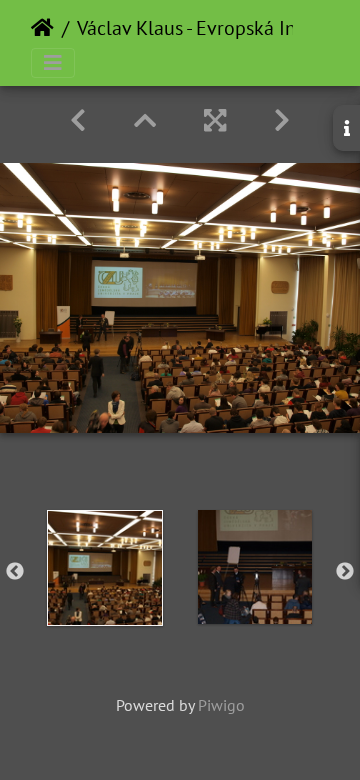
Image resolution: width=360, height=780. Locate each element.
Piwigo (221, 705)
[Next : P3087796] (282, 120)
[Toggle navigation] (53, 63)
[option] (105, 568)
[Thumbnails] (145, 120)
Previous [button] (15, 572)
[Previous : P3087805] (78, 120)
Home (42, 28)
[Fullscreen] (215, 120)
